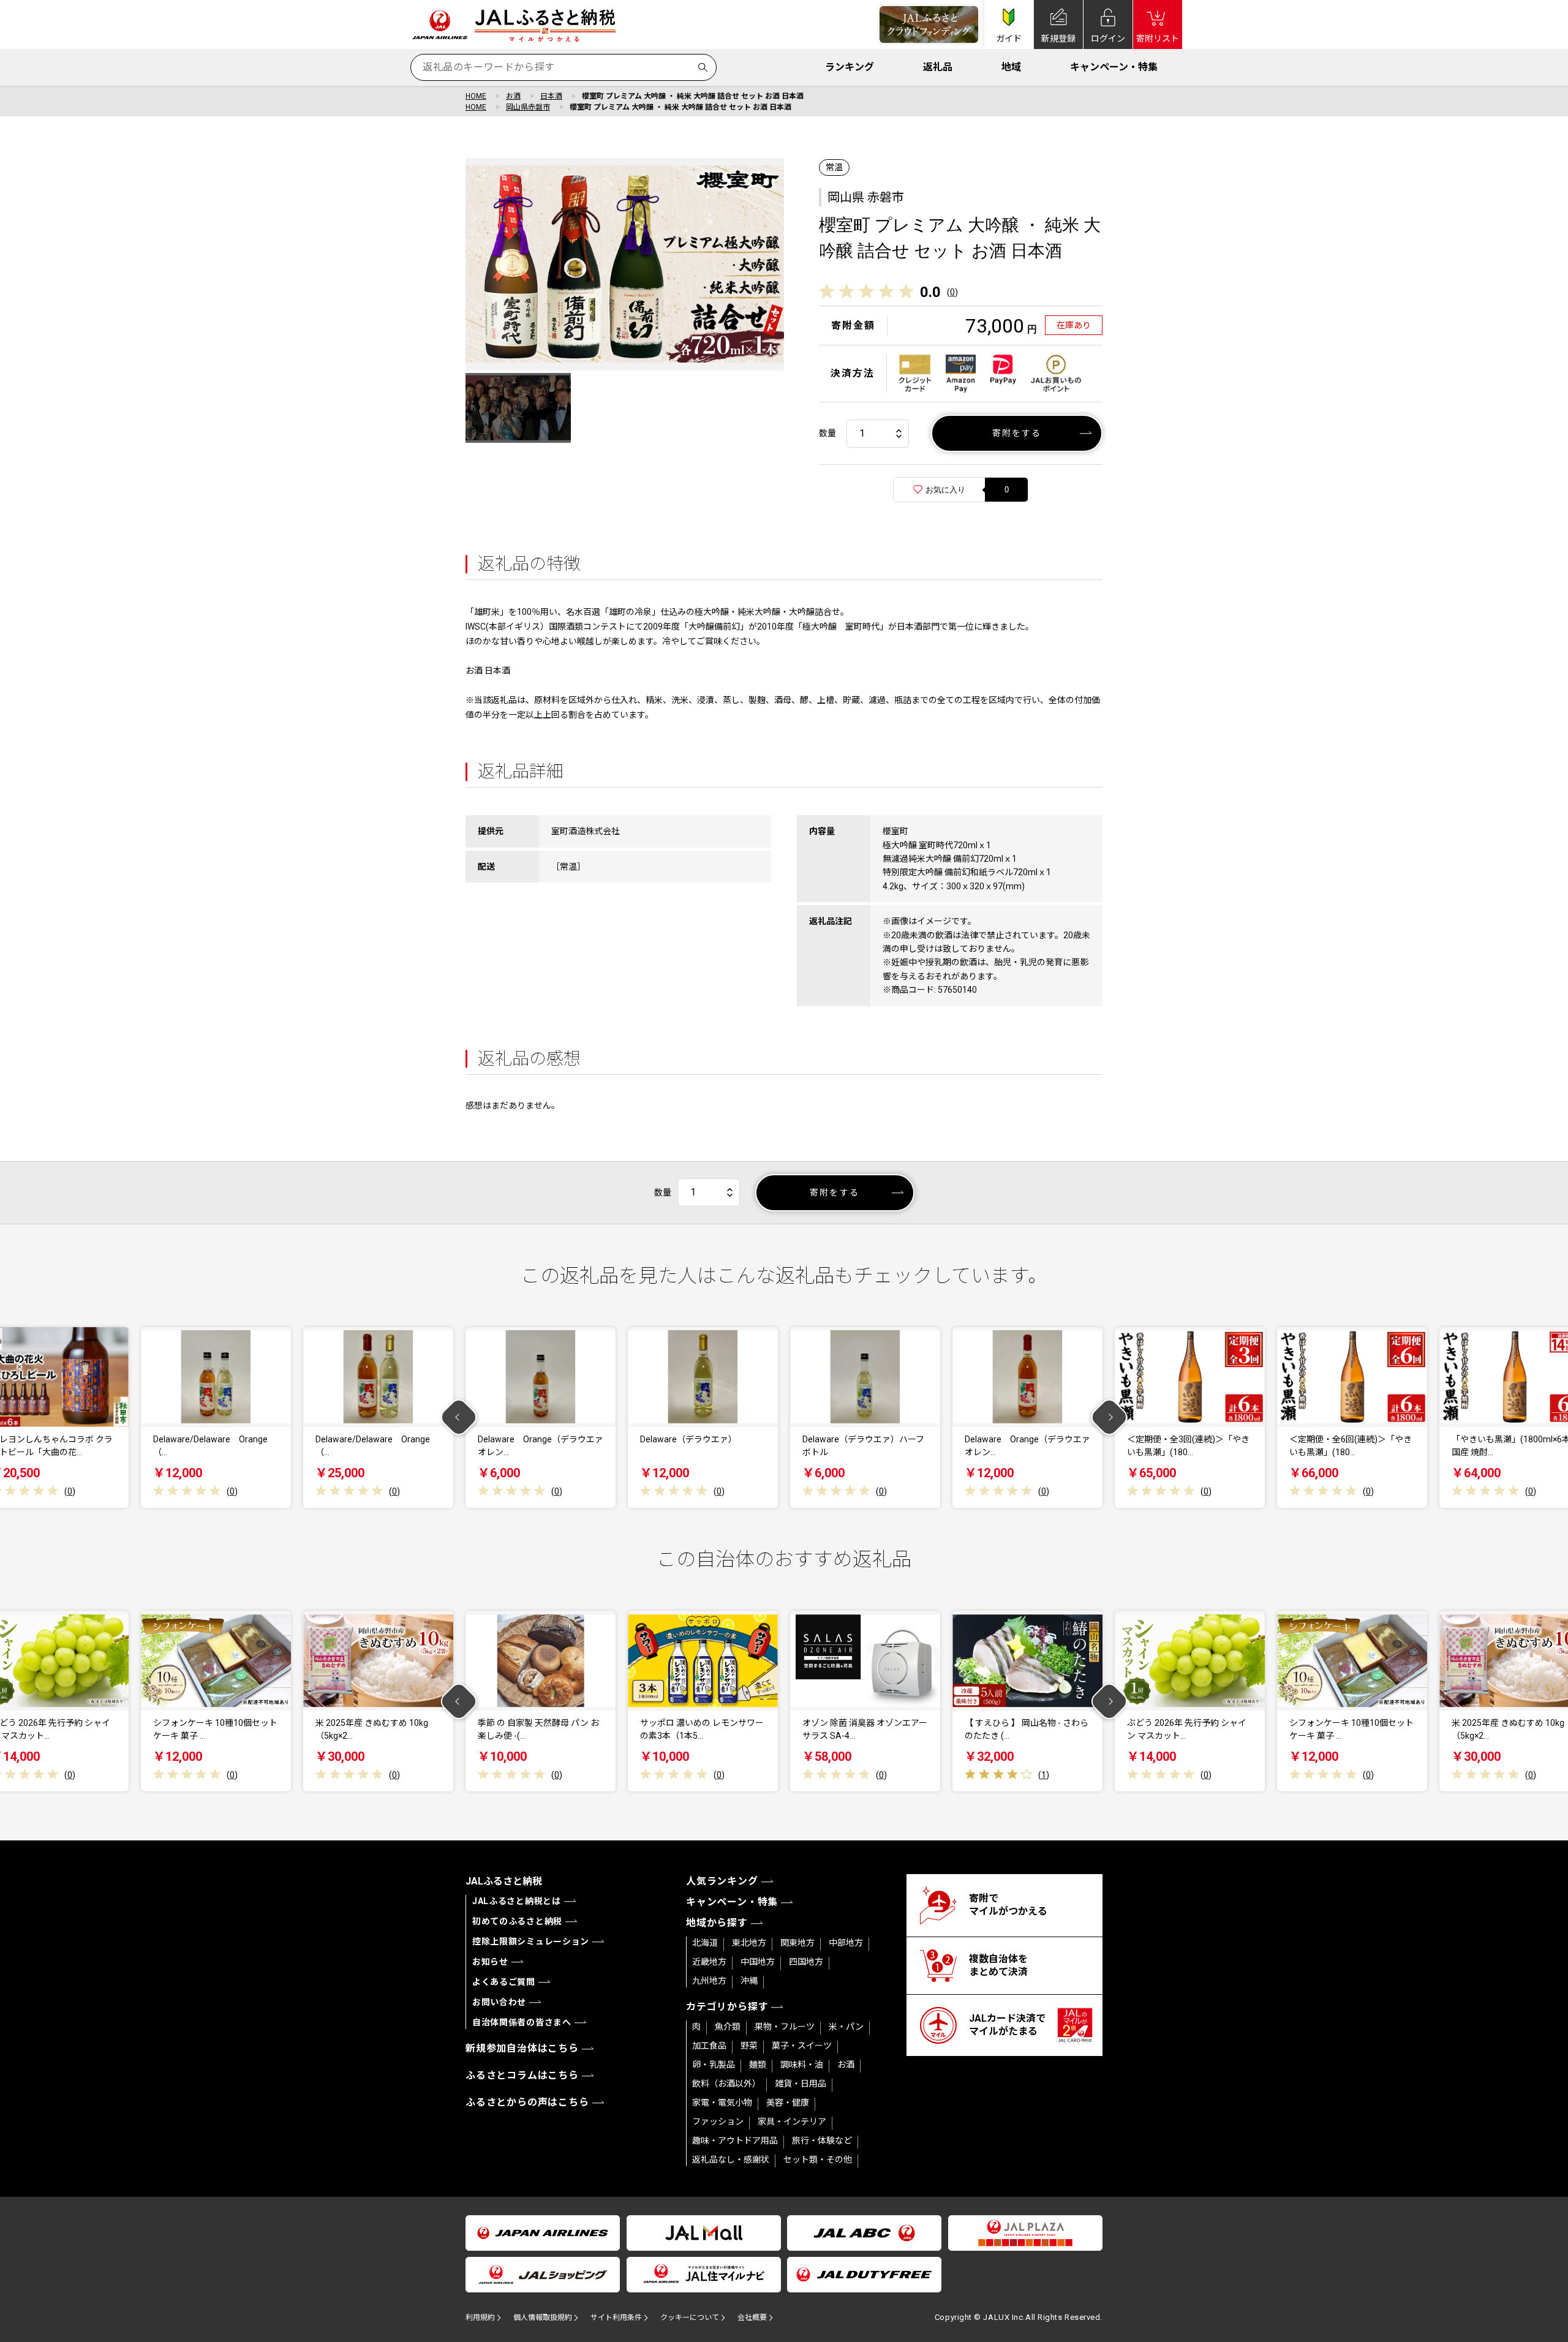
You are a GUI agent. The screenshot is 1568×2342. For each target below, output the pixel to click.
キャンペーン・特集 (1114, 67)
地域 (1011, 67)
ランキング (850, 67)
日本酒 (551, 96)
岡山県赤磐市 (528, 107)
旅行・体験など (822, 2141)
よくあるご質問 (504, 1982)
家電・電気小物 (722, 2103)
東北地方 (749, 1943)
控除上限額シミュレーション (531, 1941)
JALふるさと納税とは (517, 1901)
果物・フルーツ (785, 2027)
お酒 (513, 96)
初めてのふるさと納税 (517, 1921)
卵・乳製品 (714, 2065)
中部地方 (846, 1943)
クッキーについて (690, 2318)
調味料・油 (802, 2065)
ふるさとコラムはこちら (522, 2075)
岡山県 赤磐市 (866, 197)
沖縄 (749, 1981)
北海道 (705, 1943)
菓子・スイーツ (802, 2046)
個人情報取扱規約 (543, 2318)
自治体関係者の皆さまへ (522, 2022)
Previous (459, 1418)
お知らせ (490, 1962)
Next (1110, 1418)
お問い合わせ (499, 2002)
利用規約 (480, 2318)
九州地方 (709, 1981)
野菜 (749, 2046)
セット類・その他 (818, 2159)
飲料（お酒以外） (726, 2084)
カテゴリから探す (727, 2007)
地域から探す (717, 1923)
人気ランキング (722, 1881)
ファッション (718, 2122)
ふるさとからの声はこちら (527, 2102)
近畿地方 (709, 1962)
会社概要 (752, 2318)
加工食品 (709, 2046)
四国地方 (806, 1962)
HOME (476, 96)
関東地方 (797, 1943)
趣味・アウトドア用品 (735, 2141)
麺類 (758, 2065)
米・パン (846, 2027)
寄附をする (1017, 433)
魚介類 (728, 2027)
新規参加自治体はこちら (522, 2048)
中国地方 (758, 1962)
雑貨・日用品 (801, 2084)
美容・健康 (788, 2103)
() (952, 292)
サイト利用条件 (616, 2318)
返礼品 (938, 67)
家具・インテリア (792, 2122)
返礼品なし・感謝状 (731, 2159)
